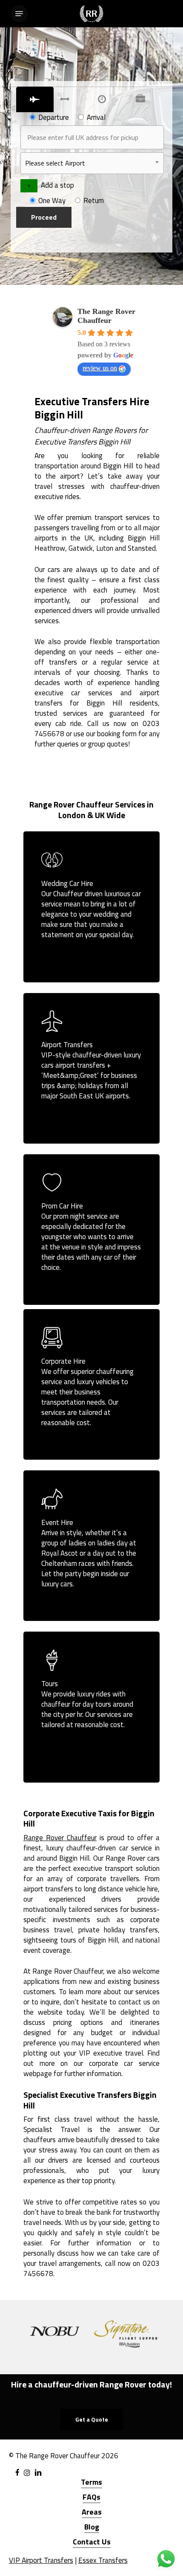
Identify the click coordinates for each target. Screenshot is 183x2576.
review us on (100, 368)
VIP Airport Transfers (41, 2560)
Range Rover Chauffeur (60, 1838)
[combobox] (92, 163)
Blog (92, 2527)
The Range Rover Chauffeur (106, 316)
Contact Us (92, 2542)
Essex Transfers (103, 2560)
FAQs (91, 2497)
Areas (92, 2512)
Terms (91, 2482)
